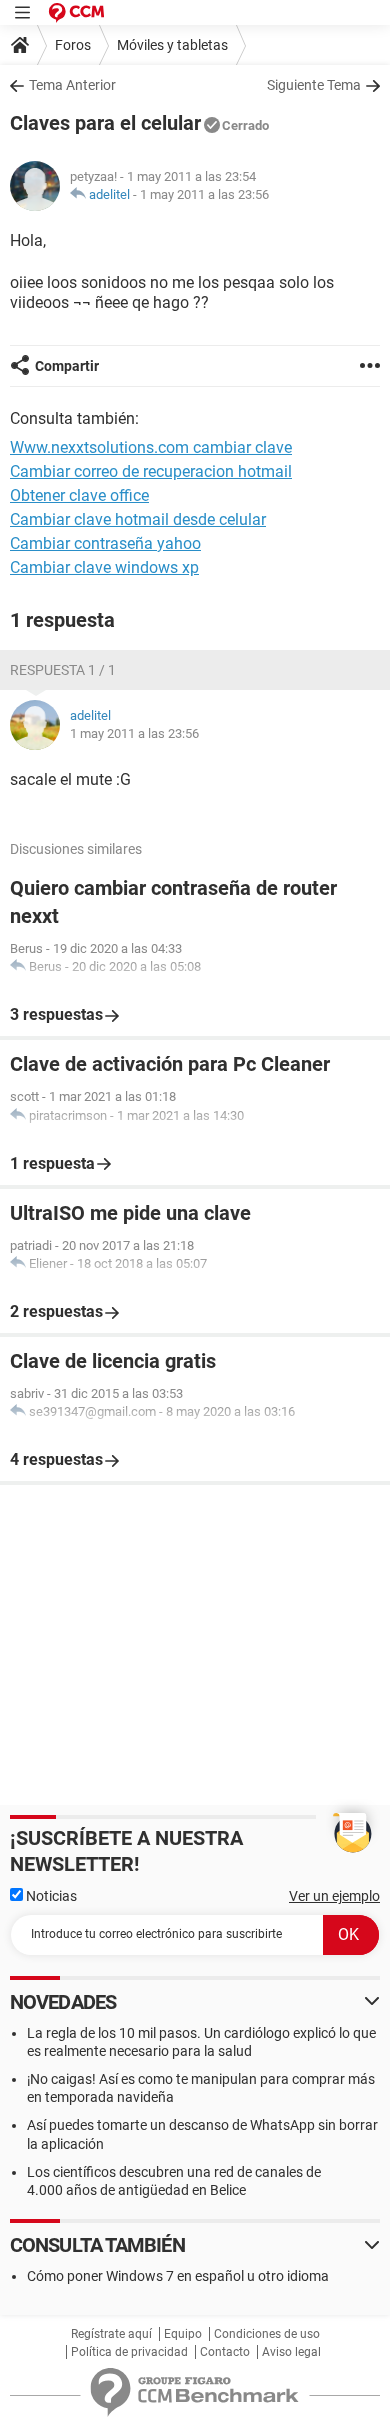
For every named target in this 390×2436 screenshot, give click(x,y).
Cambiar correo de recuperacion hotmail (151, 471)
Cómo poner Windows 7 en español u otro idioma (178, 2276)
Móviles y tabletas (172, 45)
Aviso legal (291, 2352)
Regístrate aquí (111, 2334)
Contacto (225, 2352)
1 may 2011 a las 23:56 (204, 194)
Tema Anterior (72, 85)
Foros (73, 45)
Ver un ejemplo (334, 1896)
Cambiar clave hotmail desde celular (138, 519)
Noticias (50, 1896)
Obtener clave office (79, 495)
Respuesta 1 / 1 (63, 670)
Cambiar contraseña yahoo (105, 543)
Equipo (183, 2334)
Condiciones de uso (267, 2334)
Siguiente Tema (314, 85)
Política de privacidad (129, 2352)
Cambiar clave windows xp (104, 567)
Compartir (67, 366)
